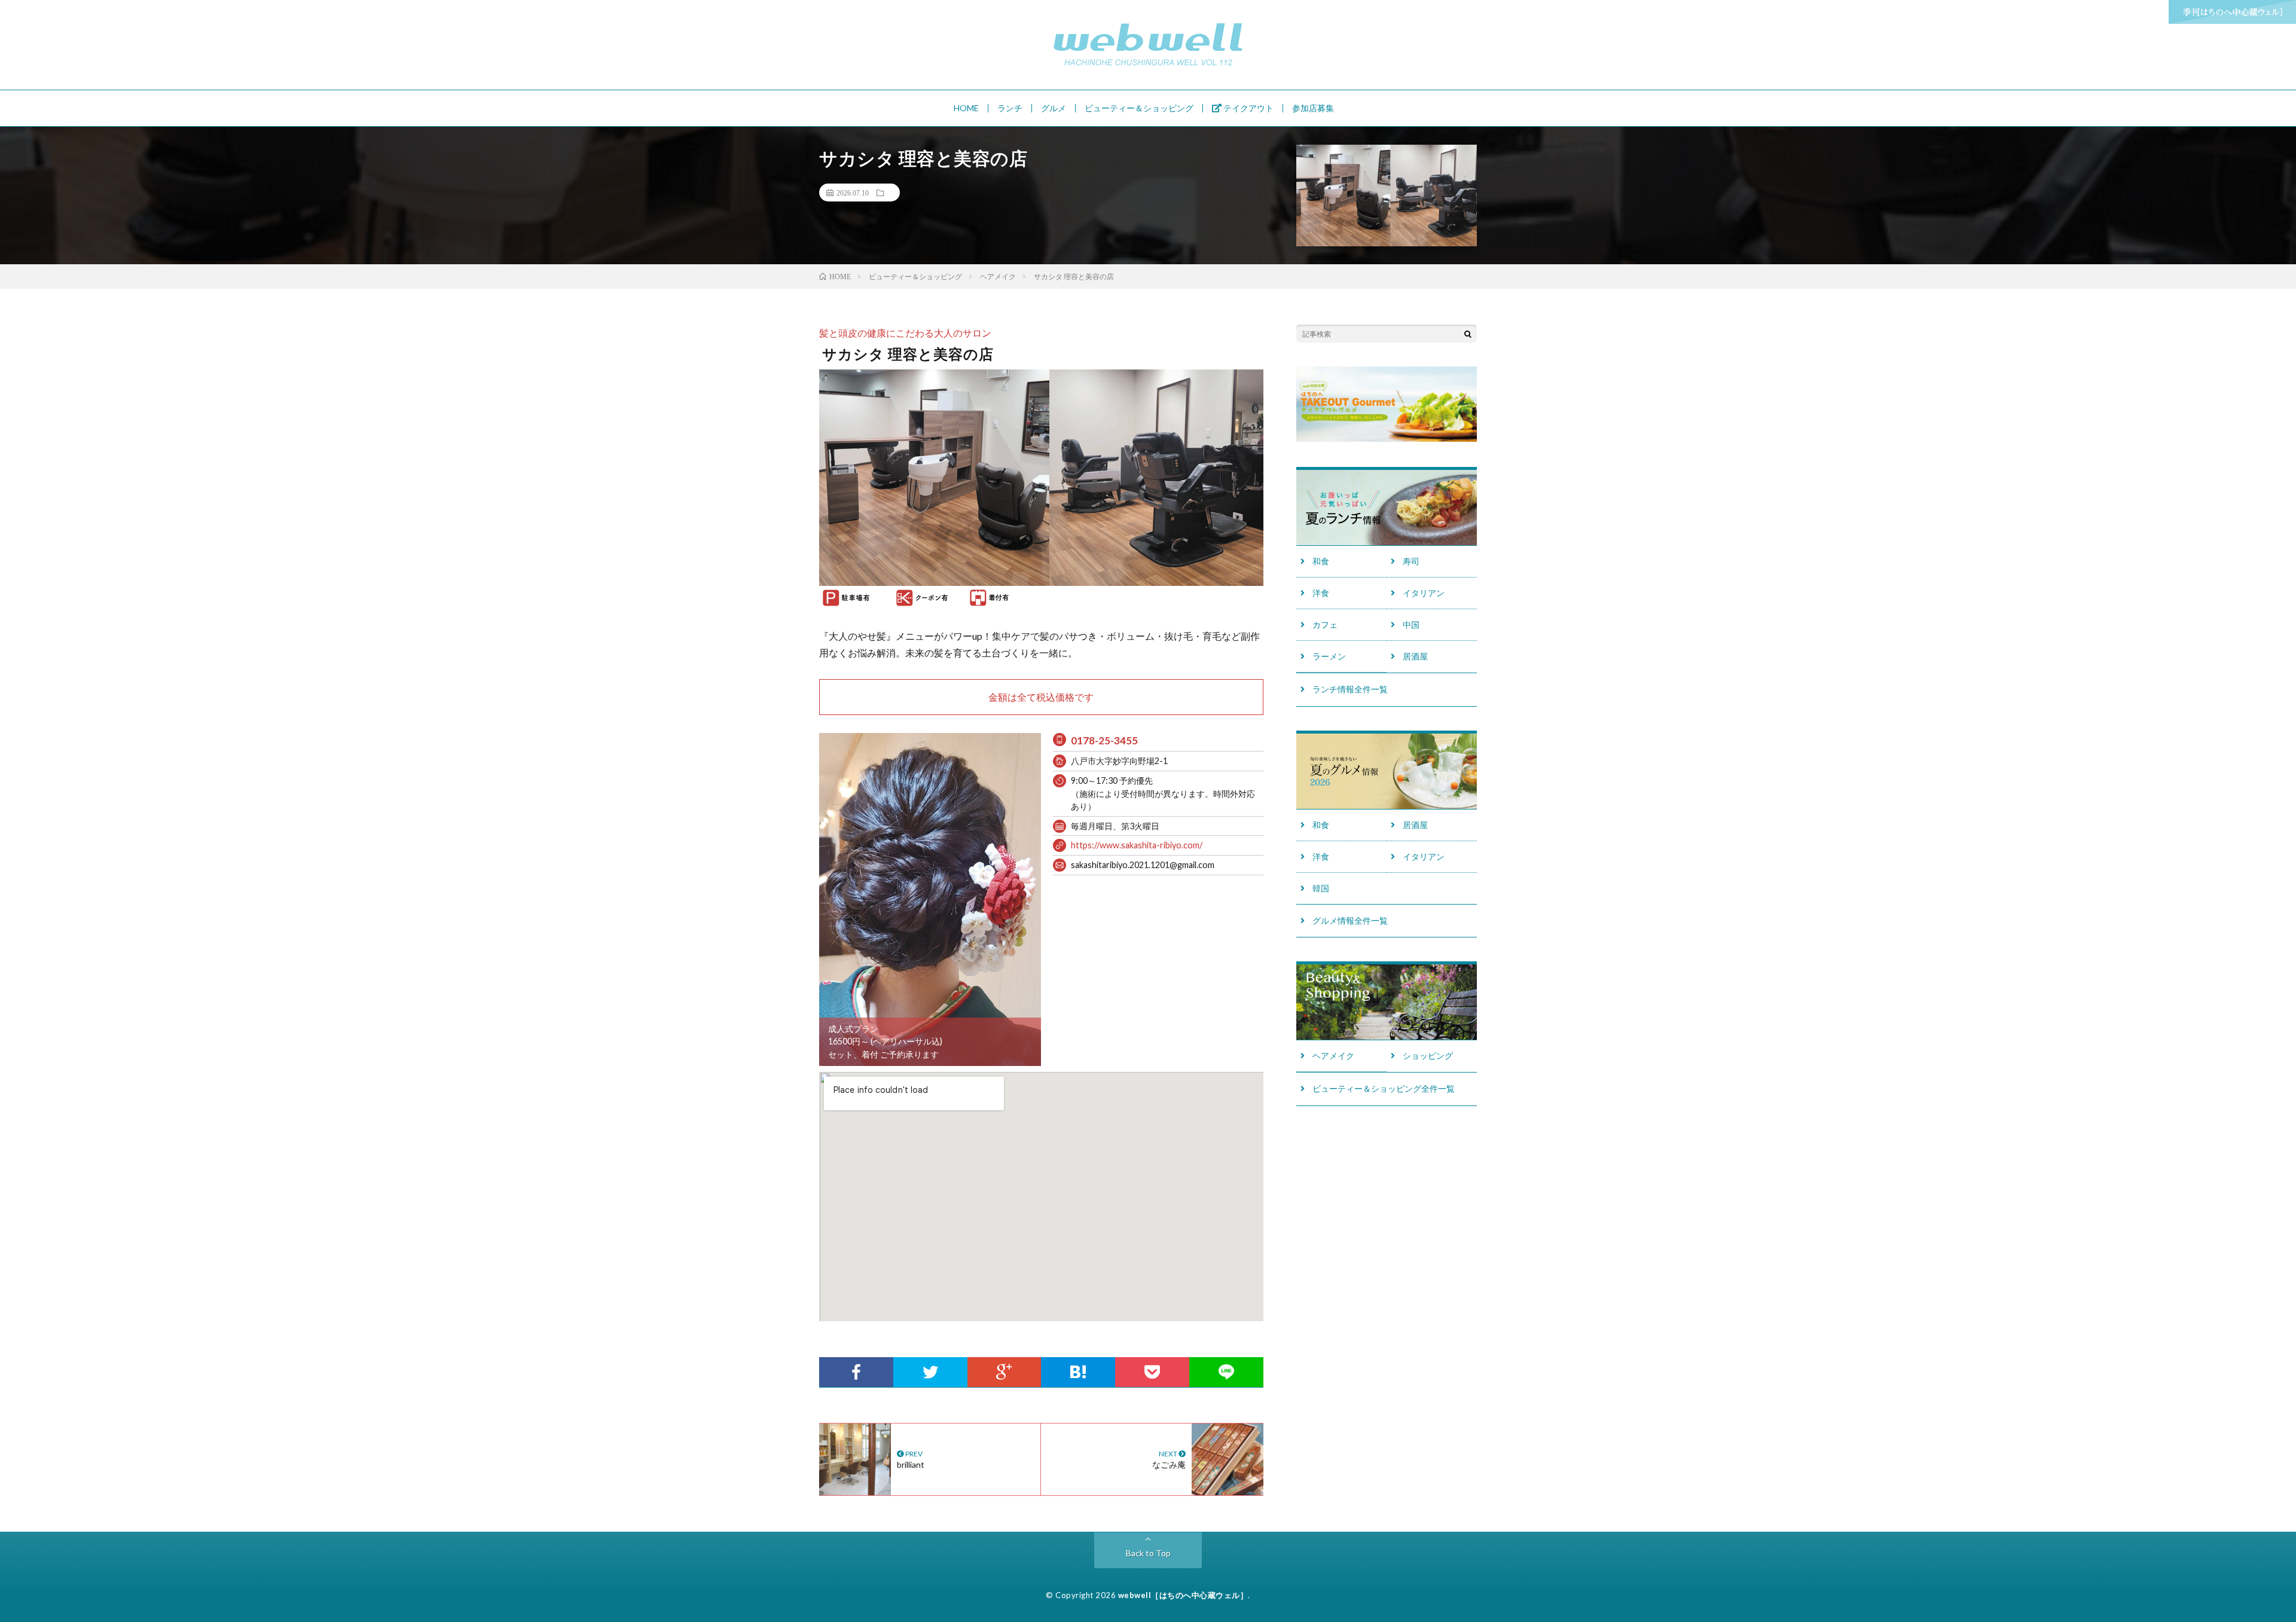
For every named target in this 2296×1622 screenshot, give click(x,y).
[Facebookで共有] (856, 1372)
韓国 (1321, 888)
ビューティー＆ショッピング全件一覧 (1384, 1088)
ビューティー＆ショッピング (1139, 108)
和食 (1321, 561)
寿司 (1411, 561)
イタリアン (1424, 593)
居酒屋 (1415, 656)
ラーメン (1329, 656)
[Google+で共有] (1004, 1372)
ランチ (1010, 108)
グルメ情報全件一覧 (1350, 920)
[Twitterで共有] (930, 1372)
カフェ (1325, 624)
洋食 (1321, 593)
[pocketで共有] (1152, 1372)
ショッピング (1428, 1056)
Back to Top (1148, 1553)
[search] (1468, 334)
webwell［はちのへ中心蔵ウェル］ (1183, 1595)
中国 (1411, 624)
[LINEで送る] (1226, 1372)
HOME (966, 108)
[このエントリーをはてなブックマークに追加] (1078, 1372)
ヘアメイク (1333, 1056)
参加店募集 (1313, 108)
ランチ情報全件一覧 (1350, 689)
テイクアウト (1248, 108)
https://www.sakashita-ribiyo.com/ (1137, 845)
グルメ (1054, 108)
